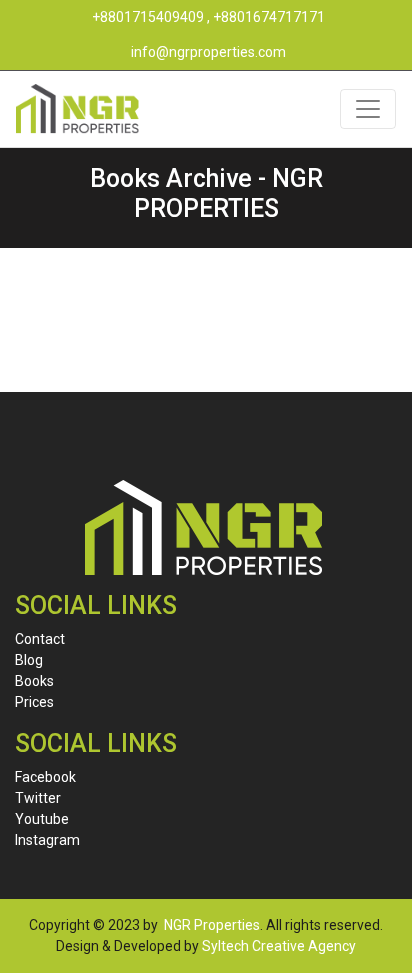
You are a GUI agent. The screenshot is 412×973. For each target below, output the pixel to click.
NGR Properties (212, 925)
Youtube (42, 819)
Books (34, 681)
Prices (34, 702)
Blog (29, 660)
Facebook (45, 777)
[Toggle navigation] (368, 109)
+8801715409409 (148, 17)
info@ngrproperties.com (208, 52)
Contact (40, 639)
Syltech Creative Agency (279, 946)
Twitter (38, 798)
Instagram (47, 840)
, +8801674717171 (266, 17)
